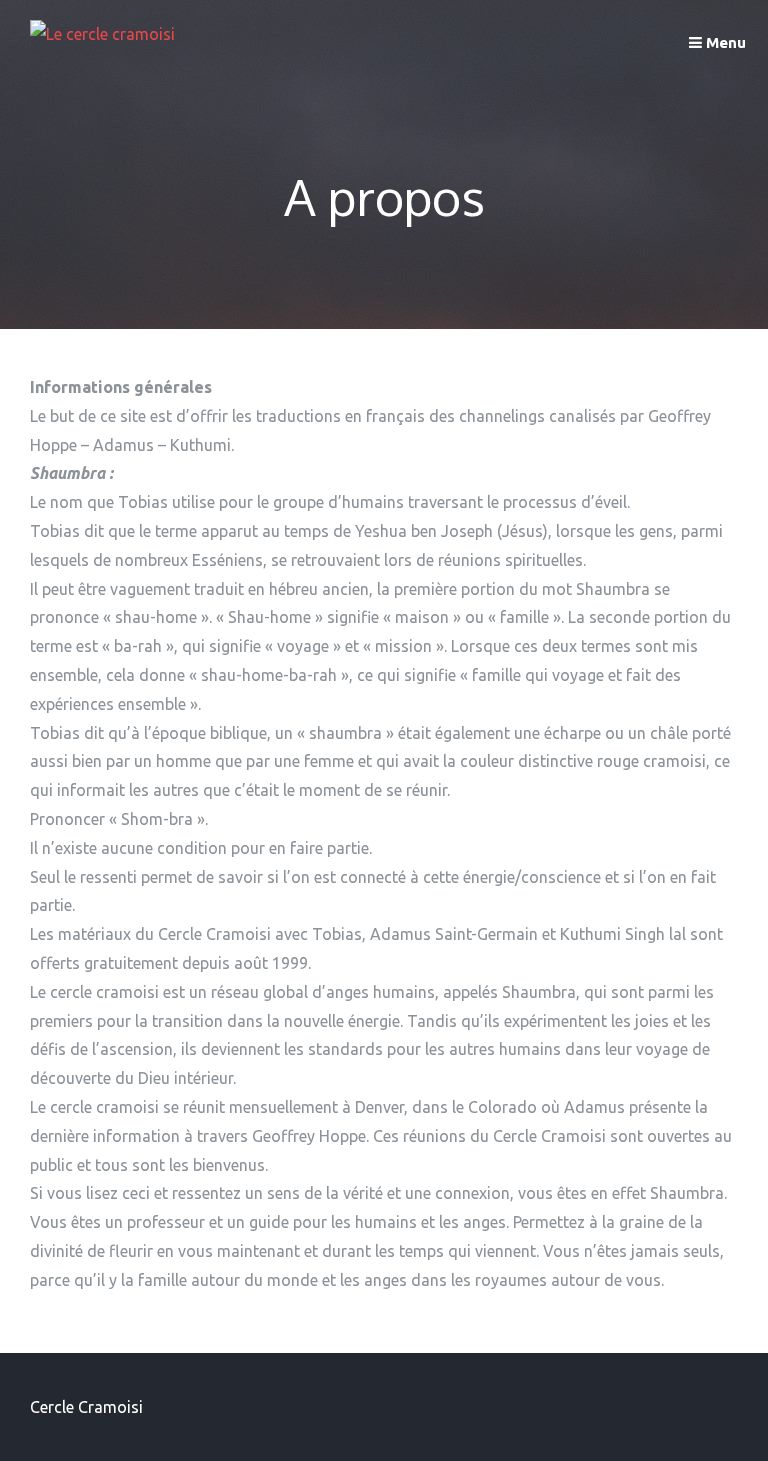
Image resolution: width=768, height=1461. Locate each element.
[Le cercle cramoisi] (102, 34)
